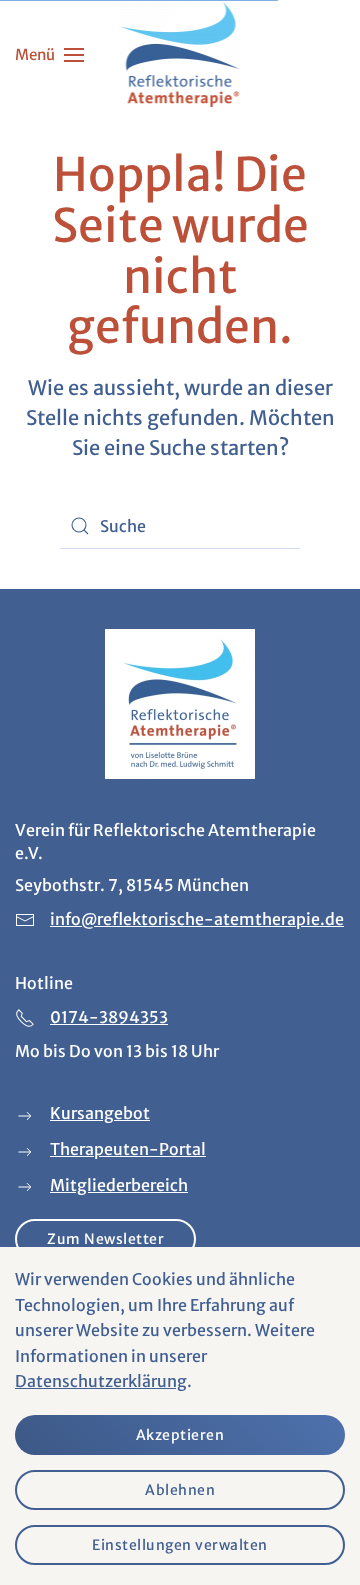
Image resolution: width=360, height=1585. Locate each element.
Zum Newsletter (105, 1239)
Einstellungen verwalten (180, 1545)
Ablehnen (180, 1490)
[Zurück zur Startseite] (180, 55)
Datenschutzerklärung (101, 1381)
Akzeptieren (180, 1435)
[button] (49, 55)
